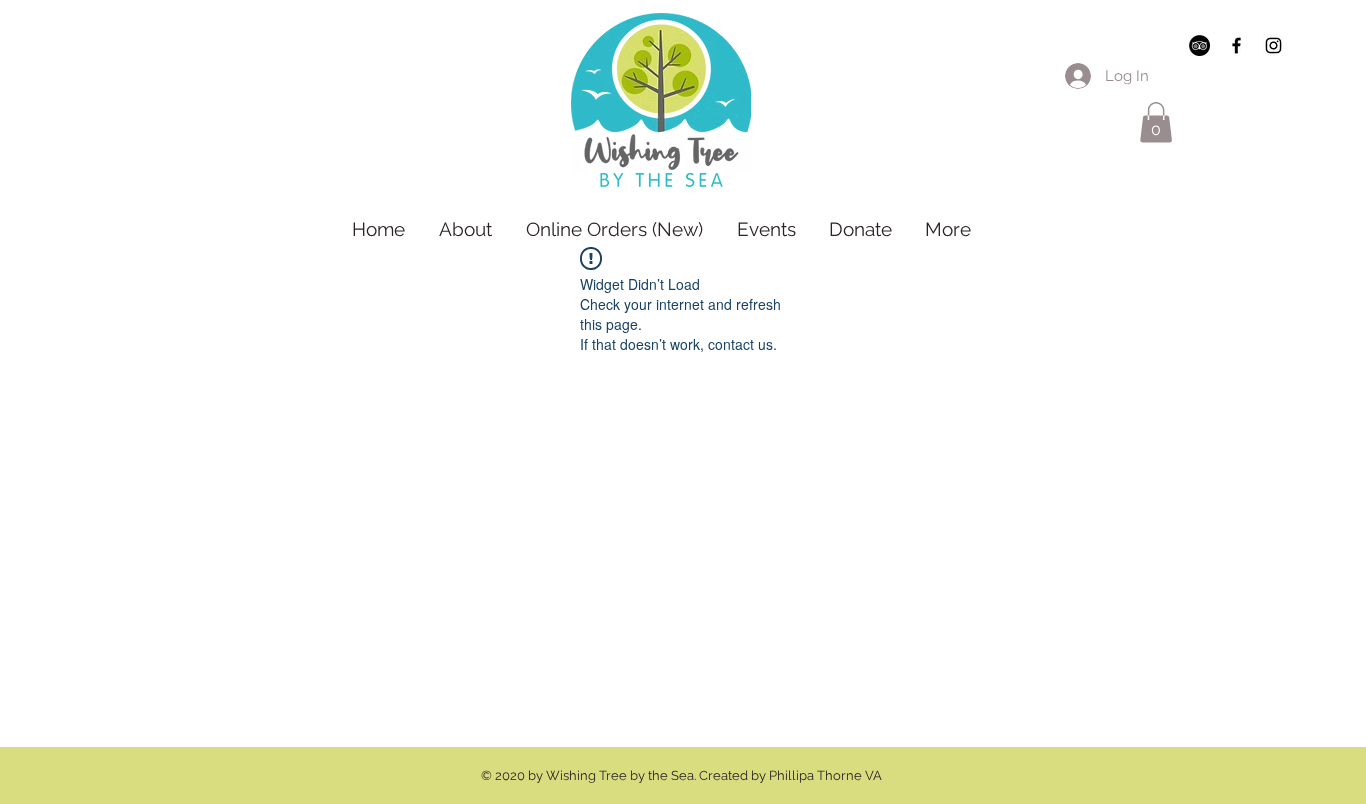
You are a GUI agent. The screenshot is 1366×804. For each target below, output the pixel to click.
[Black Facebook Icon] (1236, 45)
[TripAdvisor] (1199, 45)
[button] (1156, 122)
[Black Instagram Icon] (1273, 45)
